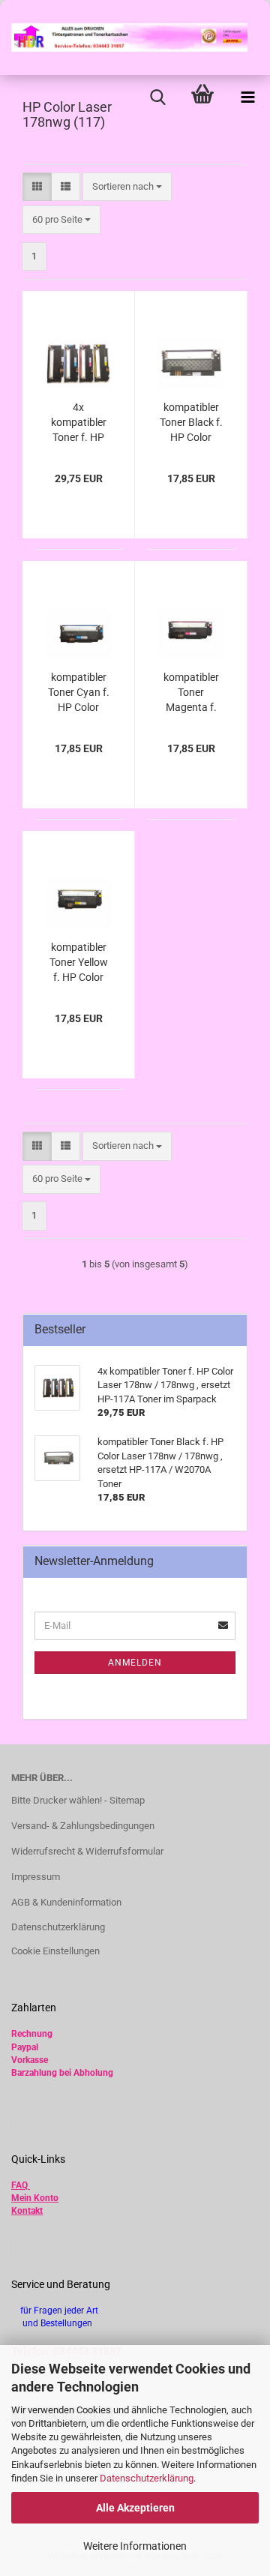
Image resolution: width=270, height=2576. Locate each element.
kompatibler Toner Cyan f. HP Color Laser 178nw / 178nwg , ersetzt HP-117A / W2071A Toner (79, 693)
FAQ (19, 2185)
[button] (37, 187)
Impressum (36, 1877)
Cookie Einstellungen (55, 1951)
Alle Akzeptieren (135, 2508)
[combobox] (127, 187)
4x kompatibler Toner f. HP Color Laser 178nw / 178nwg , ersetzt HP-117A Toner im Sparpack (78, 423)
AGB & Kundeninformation (66, 1902)
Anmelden (135, 1663)
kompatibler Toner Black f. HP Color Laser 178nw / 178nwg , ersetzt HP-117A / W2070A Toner (191, 423)
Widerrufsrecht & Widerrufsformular (87, 1851)
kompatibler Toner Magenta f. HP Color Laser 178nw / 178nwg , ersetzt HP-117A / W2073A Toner (191, 693)
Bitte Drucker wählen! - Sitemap (78, 1800)
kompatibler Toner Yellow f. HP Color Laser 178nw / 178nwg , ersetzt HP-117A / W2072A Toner (78, 963)
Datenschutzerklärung (147, 2478)
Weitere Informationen (135, 2546)
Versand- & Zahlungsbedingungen (83, 1826)
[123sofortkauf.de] (124, 37)
